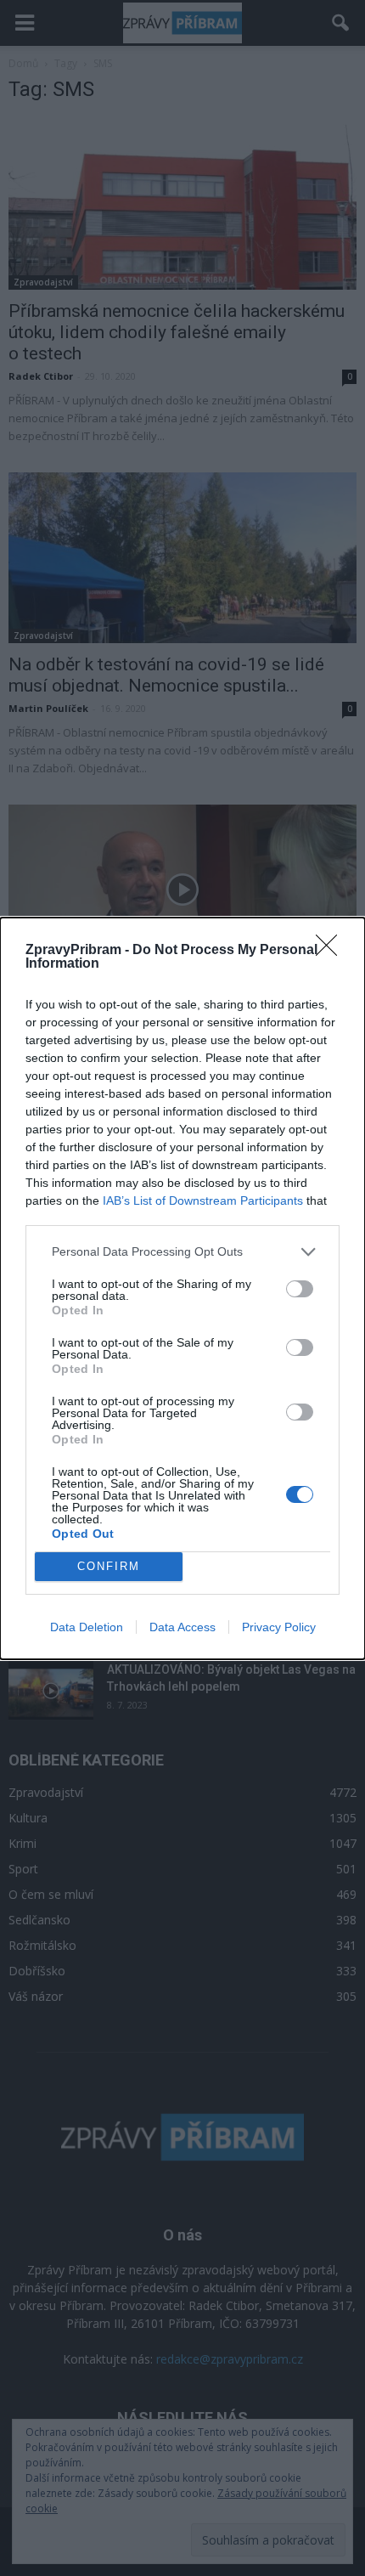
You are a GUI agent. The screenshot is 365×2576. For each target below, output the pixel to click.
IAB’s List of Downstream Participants (203, 1200)
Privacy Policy (279, 1627)
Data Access (182, 1627)
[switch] (300, 1289)
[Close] (332, 951)
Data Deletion (87, 1627)
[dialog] (182, 1288)
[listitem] (182, 1252)
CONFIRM (109, 1566)
